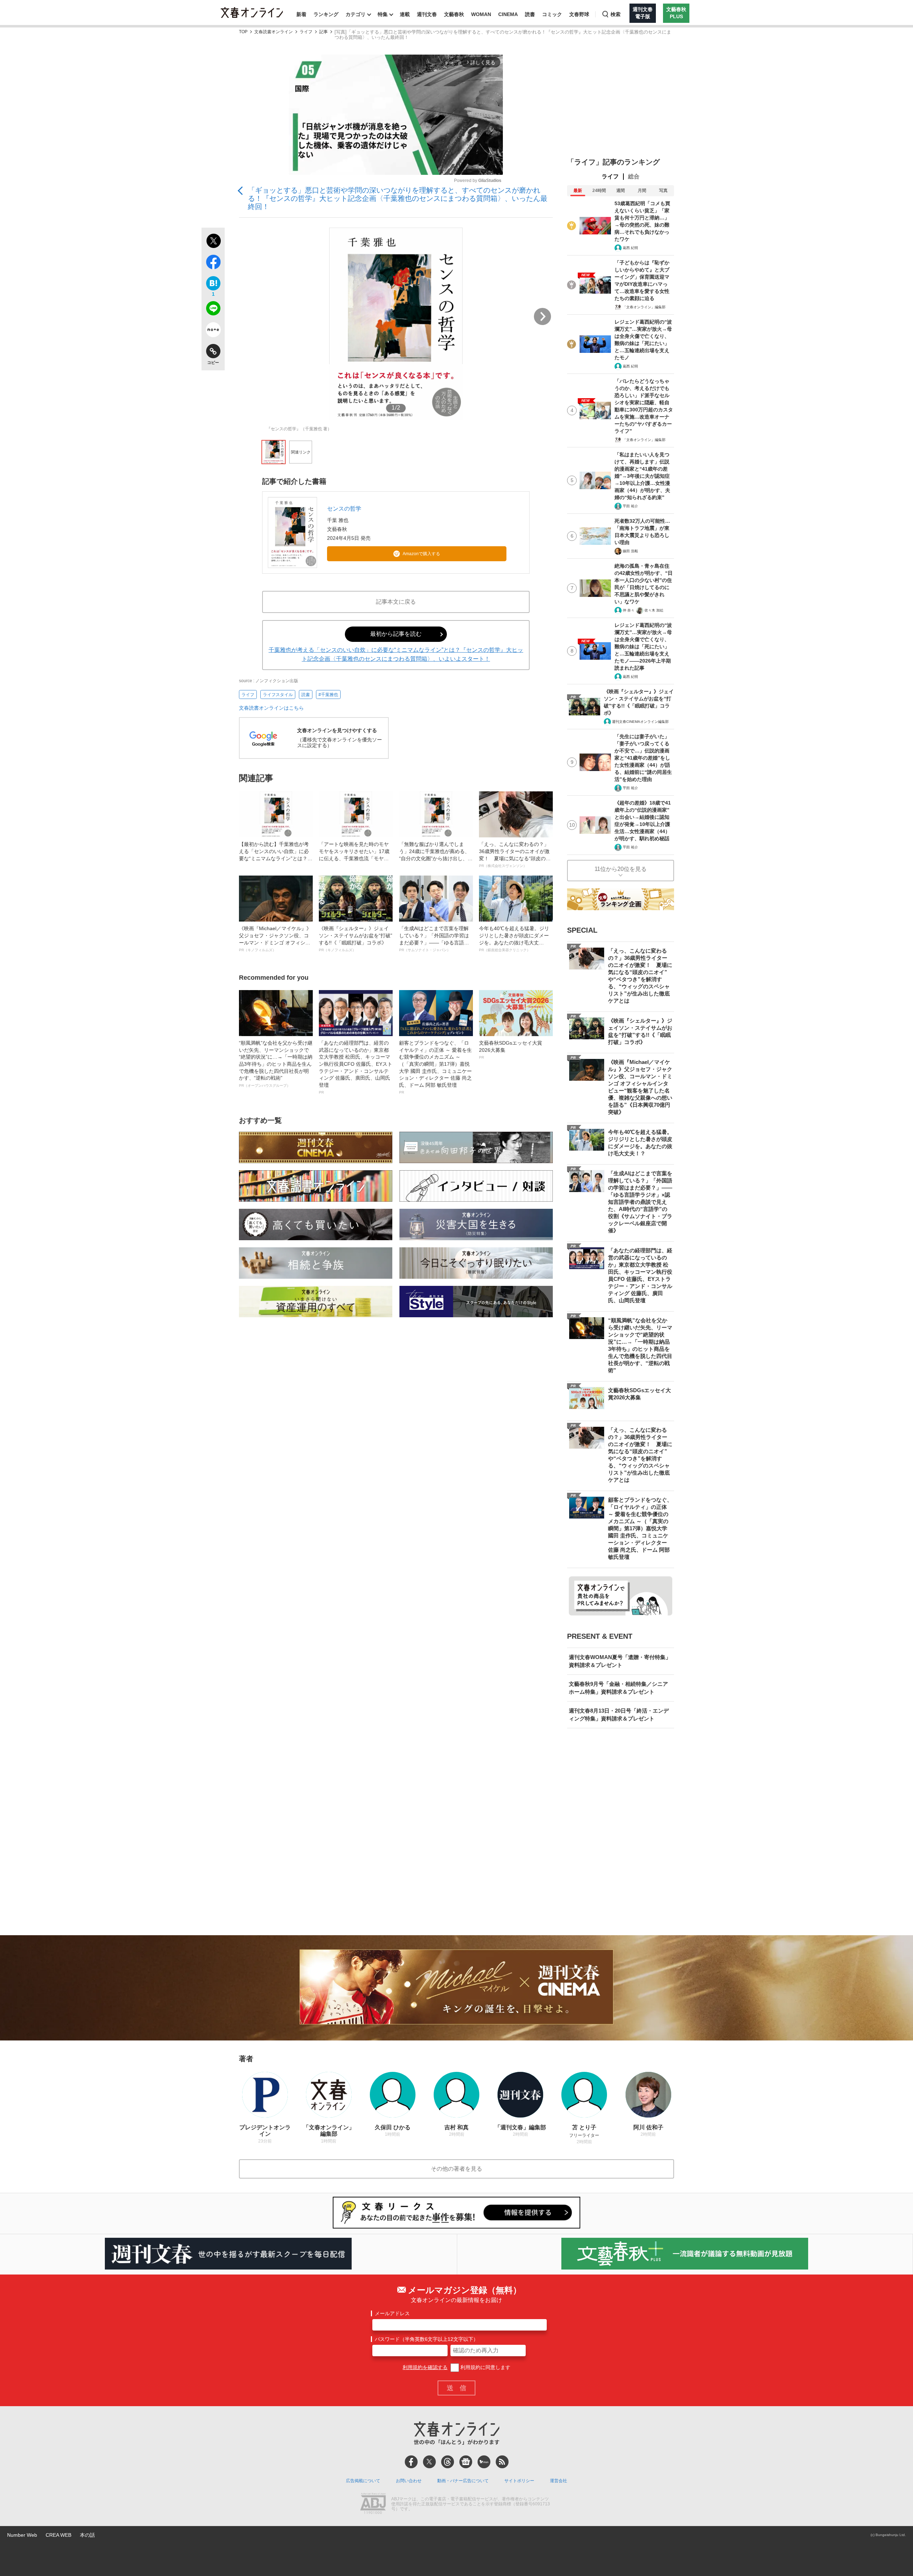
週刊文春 (427, 14)
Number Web (22, 2535)
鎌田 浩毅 (630, 551)
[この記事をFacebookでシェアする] (213, 263)
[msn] (484, 2462)
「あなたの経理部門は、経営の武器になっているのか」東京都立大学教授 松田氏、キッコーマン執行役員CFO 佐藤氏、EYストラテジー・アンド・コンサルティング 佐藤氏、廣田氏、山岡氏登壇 (356, 1067)
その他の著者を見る (456, 2169)
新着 (301, 14)
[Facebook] (411, 2462)
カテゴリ (356, 14)
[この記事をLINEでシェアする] (213, 310)
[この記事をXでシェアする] (213, 242)
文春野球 (579, 14)
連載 (405, 14)
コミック (552, 14)
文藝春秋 (454, 14)
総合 (634, 176)
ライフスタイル (278, 695)
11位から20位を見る (621, 869)
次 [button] (542, 316)
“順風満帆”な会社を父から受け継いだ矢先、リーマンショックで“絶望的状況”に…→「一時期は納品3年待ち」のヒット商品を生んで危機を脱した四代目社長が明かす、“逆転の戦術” (276, 1064)
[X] (429, 2462)
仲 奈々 (629, 610)
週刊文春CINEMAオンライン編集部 (640, 722)
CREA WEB (58, 2535)
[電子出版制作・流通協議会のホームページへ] (373, 2504)
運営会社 (558, 2481)
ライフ (306, 32)
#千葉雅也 (328, 695)
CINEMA (508, 14)
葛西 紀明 (630, 248)
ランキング (326, 14)
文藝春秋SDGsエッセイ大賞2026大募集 (511, 1050)
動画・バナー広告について (463, 2481)
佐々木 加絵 (654, 610)
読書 (530, 14)
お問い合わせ (409, 2481)
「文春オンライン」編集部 (644, 307)
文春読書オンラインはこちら (271, 708)
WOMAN (481, 14)
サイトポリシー (519, 2481)
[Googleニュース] (466, 2462)
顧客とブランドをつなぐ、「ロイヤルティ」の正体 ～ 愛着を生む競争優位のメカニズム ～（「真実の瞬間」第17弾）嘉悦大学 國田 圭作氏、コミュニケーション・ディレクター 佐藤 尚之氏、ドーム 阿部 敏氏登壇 (435, 1067)
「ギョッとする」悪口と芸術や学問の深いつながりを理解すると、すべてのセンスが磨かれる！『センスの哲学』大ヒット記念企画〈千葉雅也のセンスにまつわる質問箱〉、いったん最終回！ (398, 198)
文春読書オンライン (274, 32)
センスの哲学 (344, 509)
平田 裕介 (630, 506)
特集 (383, 14)
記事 (323, 32)
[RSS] (502, 2462)
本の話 (87, 2535)
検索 (616, 14)
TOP (243, 32)
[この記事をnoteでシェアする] (213, 331)
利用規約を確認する (425, 2367)
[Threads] (448, 2462)
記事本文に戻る (396, 602)
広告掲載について (363, 2481)
